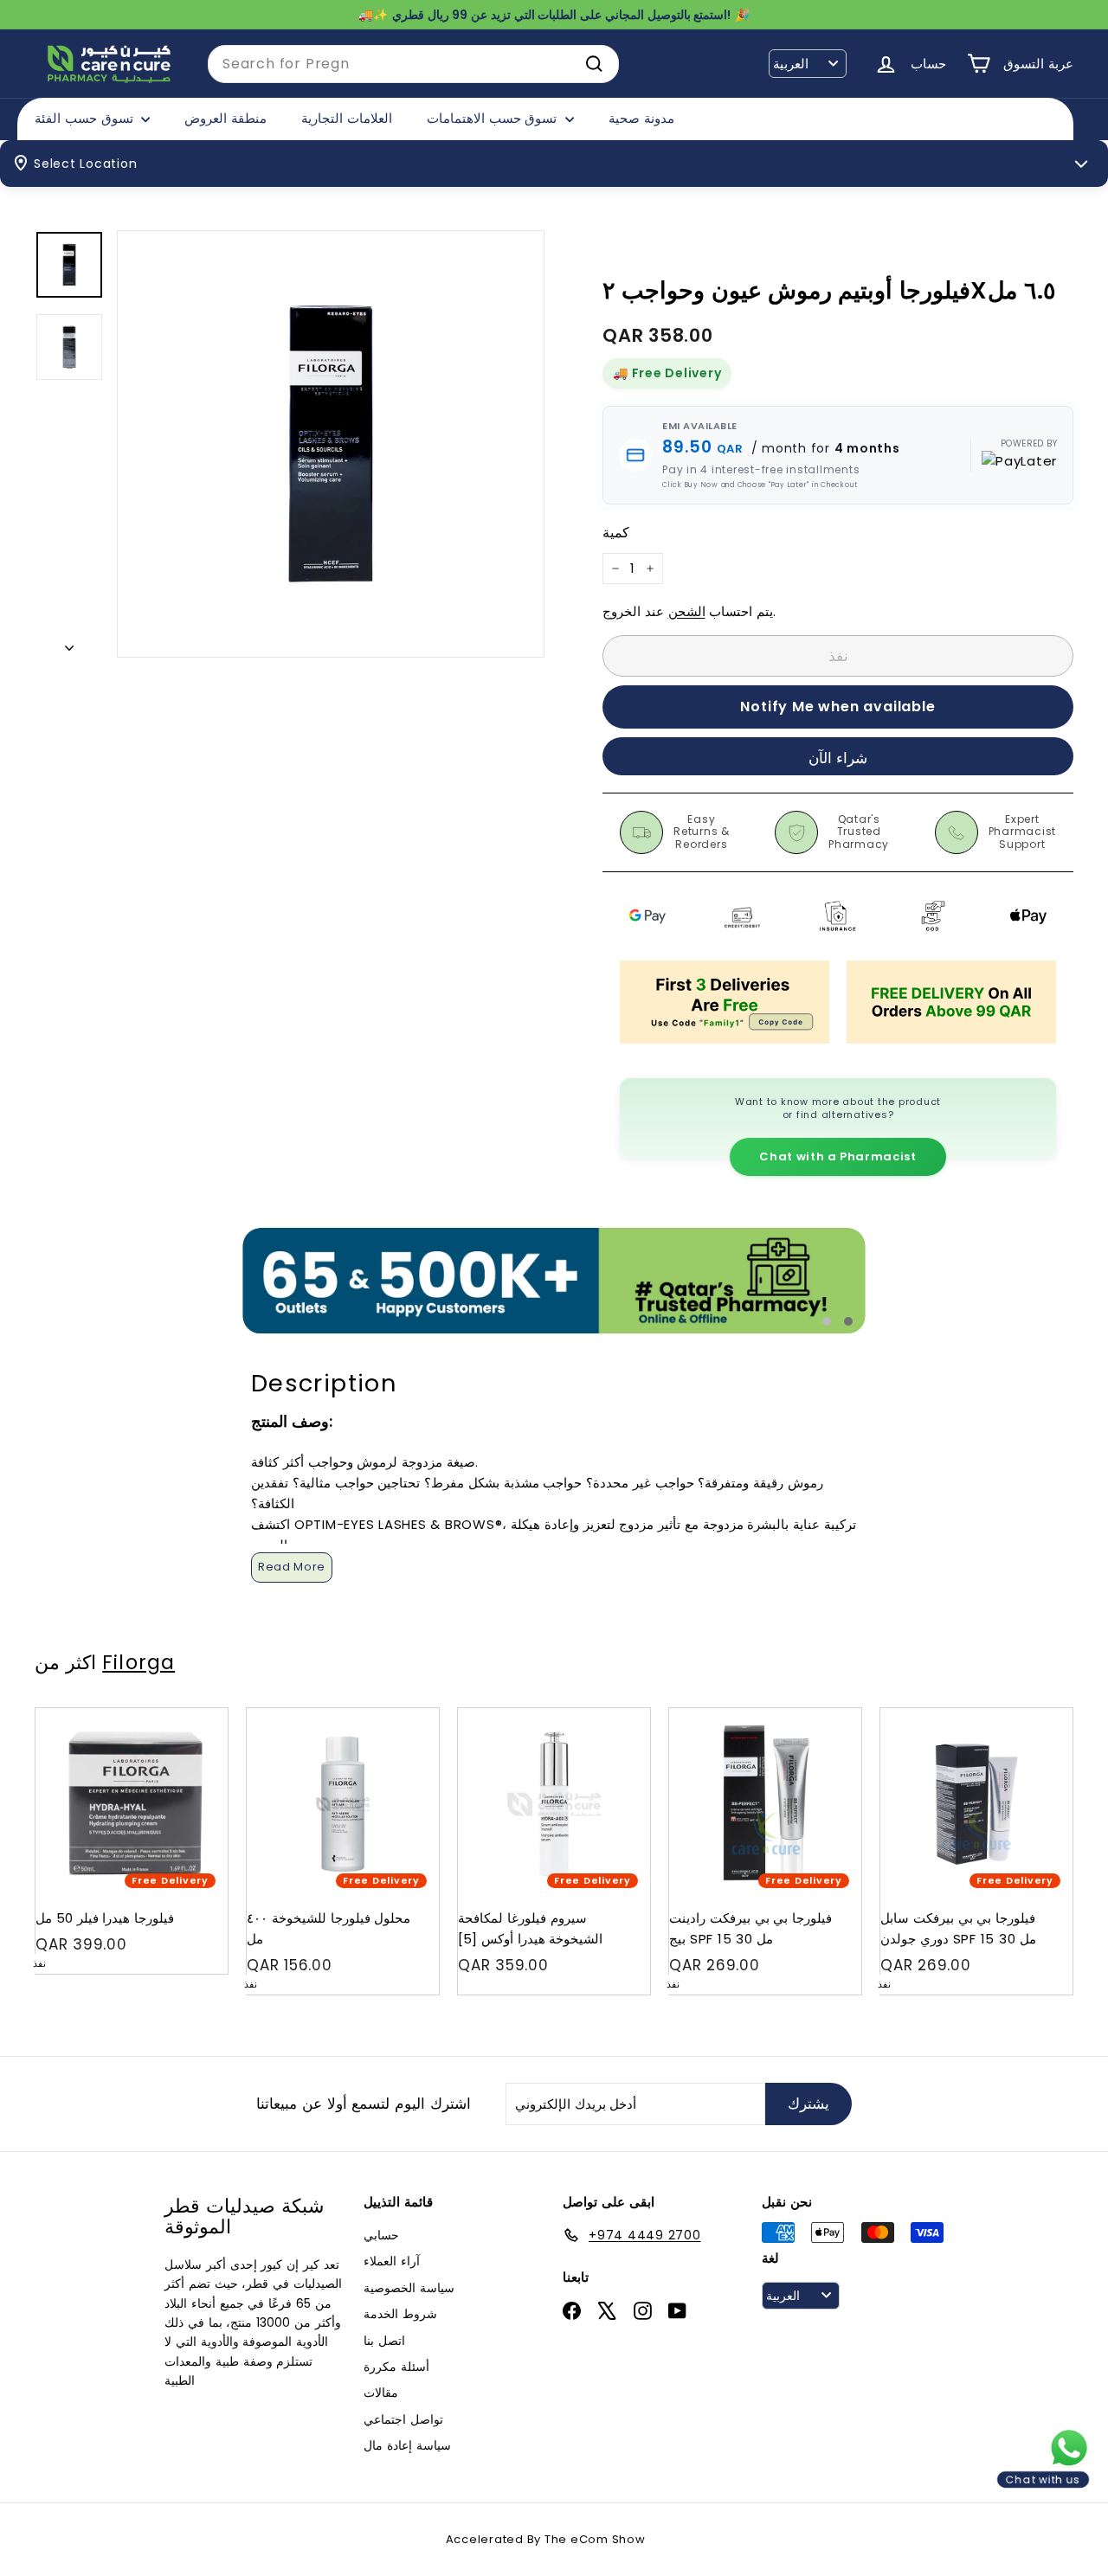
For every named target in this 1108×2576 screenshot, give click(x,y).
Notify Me (198, 1715)
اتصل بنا (384, 2341)
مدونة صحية (641, 118)
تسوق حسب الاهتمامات (494, 118)
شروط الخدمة (400, 2314)
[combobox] (413, 64)
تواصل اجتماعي (403, 2419)
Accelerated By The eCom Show (546, 2539)
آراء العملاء (392, 2261)
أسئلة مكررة (396, 2367)
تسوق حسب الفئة (86, 118)
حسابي (381, 2235)
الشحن (687, 611)
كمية (616, 533)
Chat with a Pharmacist (837, 1156)
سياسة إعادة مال (407, 2445)
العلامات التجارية (347, 118)
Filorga (138, 1662)
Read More (292, 1567)
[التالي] (69, 643)
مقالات (381, 2393)
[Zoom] (331, 444)
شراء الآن (838, 758)
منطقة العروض (225, 118)
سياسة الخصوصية (409, 2288)
